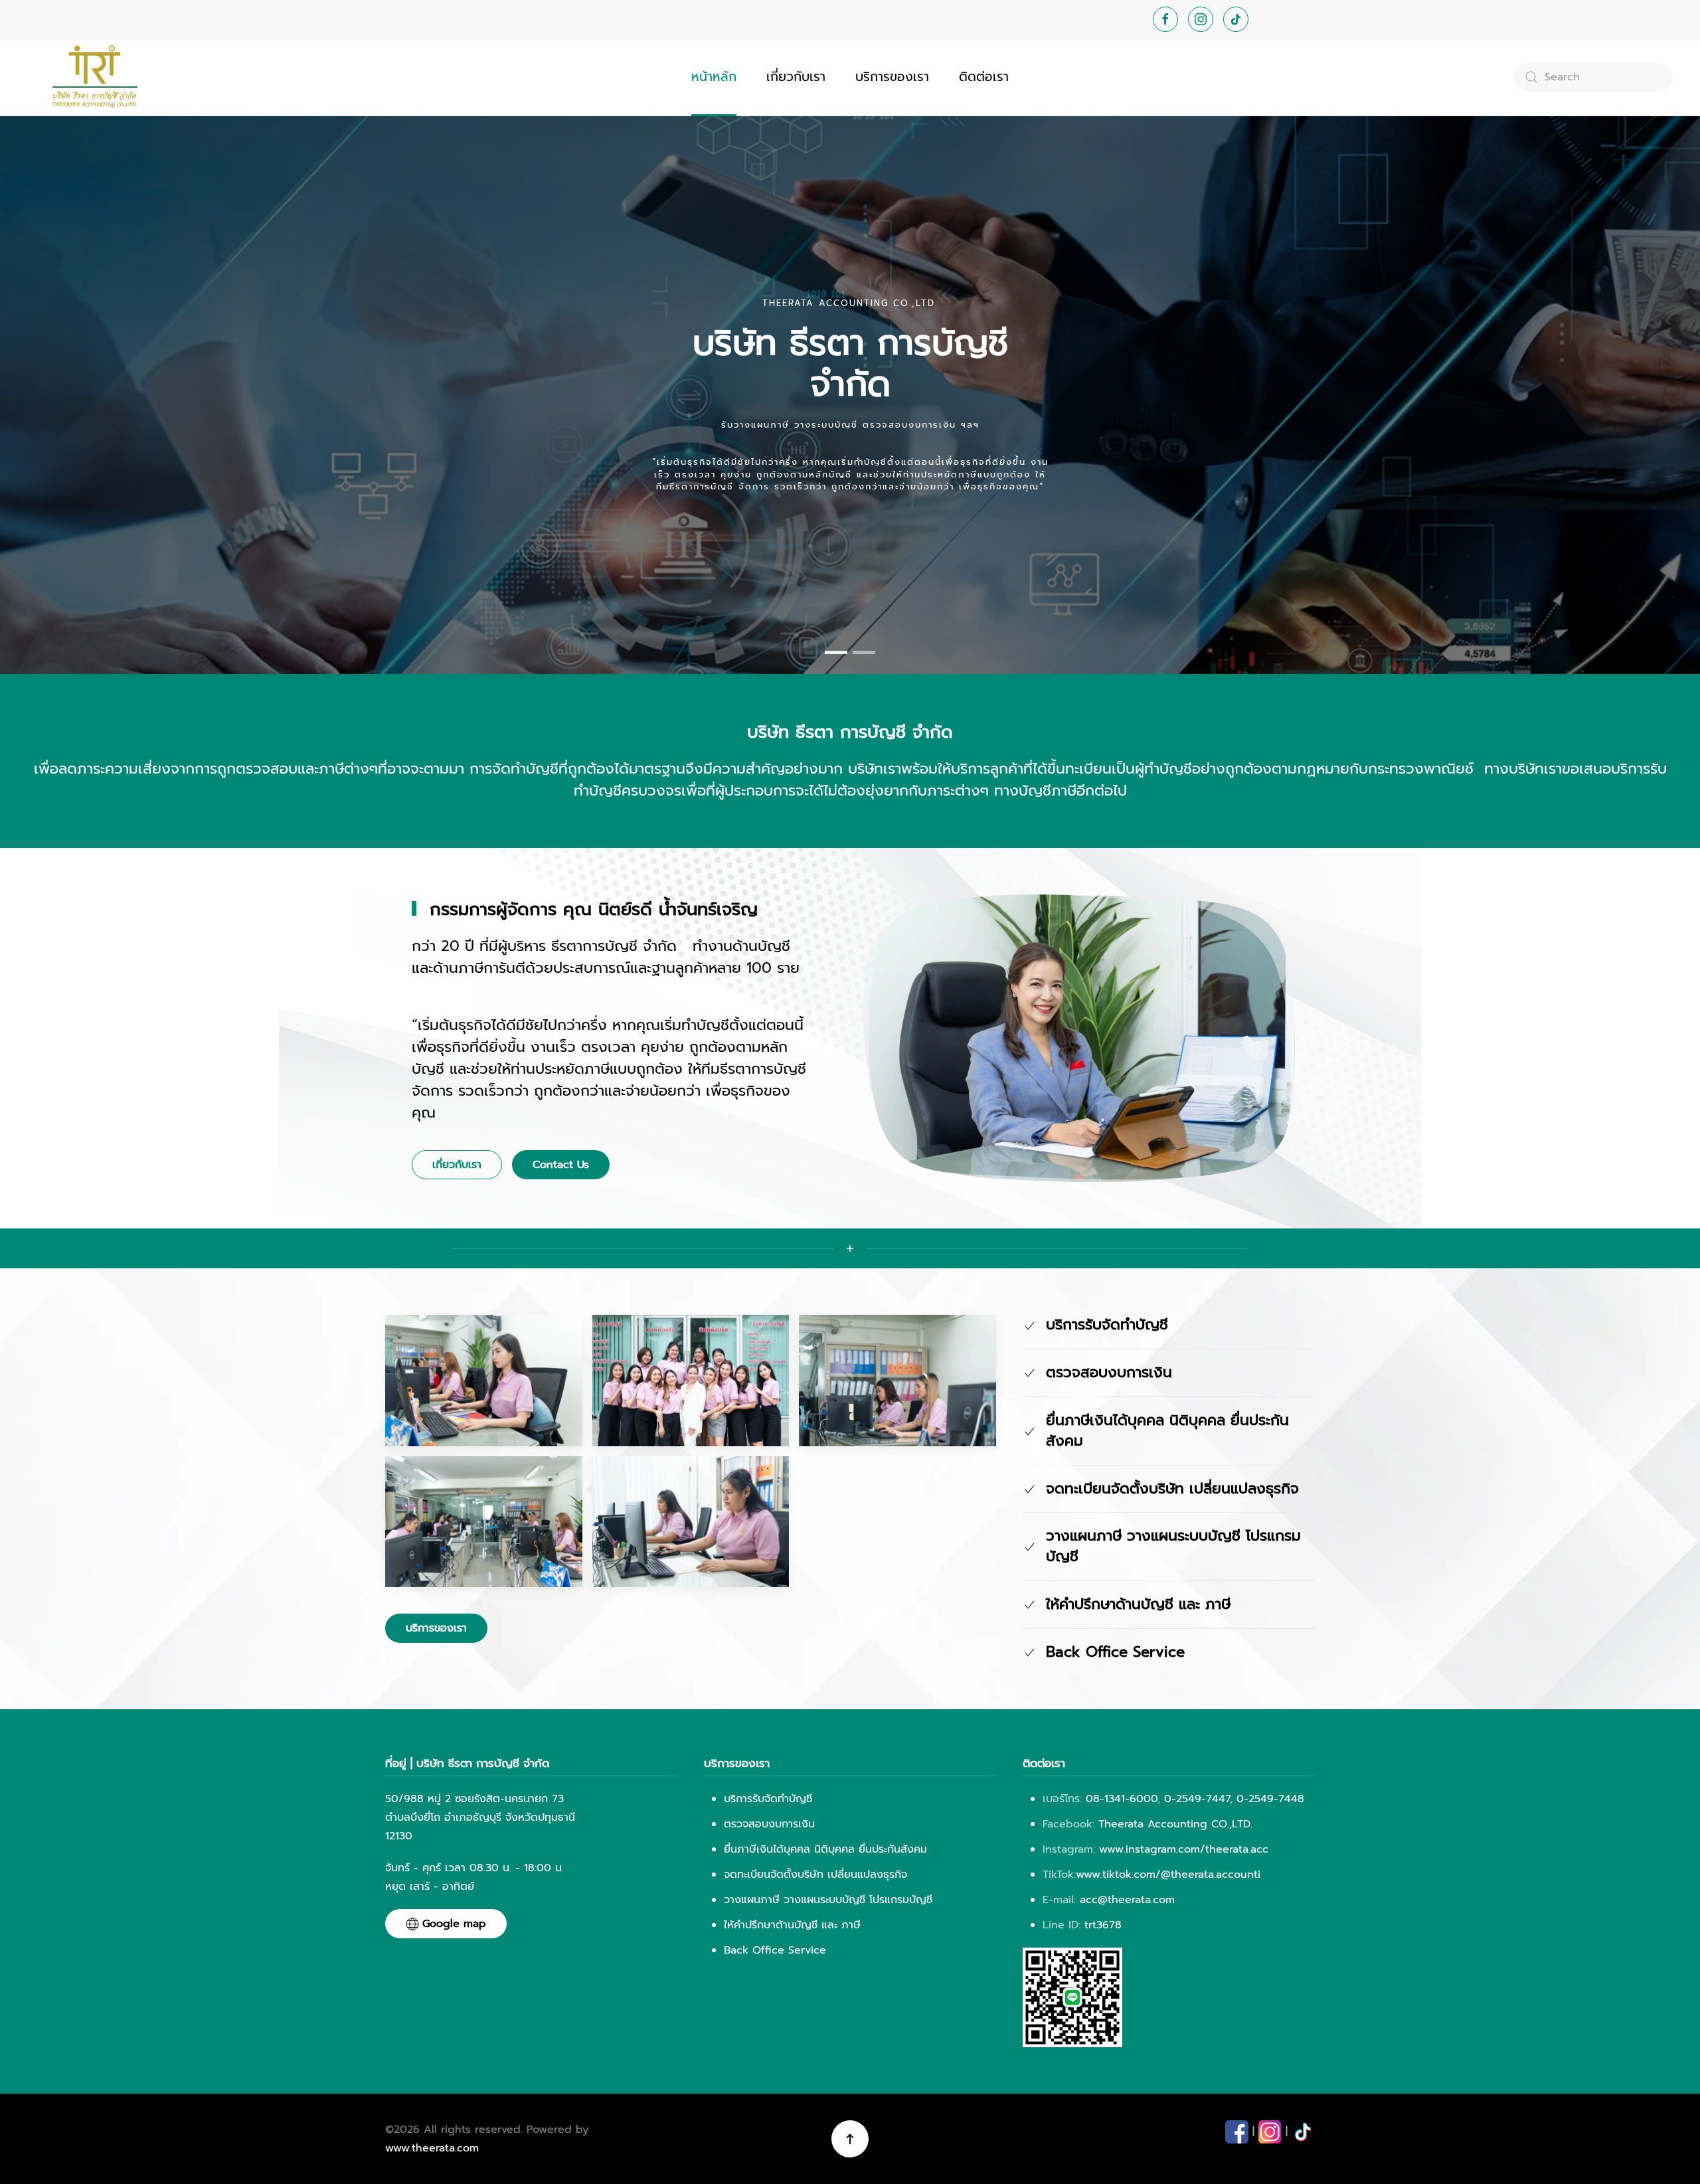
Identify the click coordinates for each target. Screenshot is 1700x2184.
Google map (454, 1924)
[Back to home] (93, 77)
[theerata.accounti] (1303, 2132)
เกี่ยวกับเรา (796, 77)
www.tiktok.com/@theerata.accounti (1168, 1875)
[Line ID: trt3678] (1072, 1997)
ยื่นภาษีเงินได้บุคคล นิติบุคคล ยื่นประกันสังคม (825, 1849)
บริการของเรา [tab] (864, 652)
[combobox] (1594, 77)
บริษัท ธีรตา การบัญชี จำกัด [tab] (836, 652)
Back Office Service (775, 1950)
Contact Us (561, 1165)
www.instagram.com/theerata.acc (1182, 1849)
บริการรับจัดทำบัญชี (768, 1799)
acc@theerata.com (1127, 1900)
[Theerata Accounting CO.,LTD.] (1237, 2132)
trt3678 (1103, 1925)
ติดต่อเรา (984, 77)
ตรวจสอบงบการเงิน (769, 1824)
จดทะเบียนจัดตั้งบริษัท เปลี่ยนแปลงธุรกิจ (815, 1875)
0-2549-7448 (1270, 1799)
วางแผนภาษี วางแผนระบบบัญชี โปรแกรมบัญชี (828, 1900)
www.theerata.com (432, 2148)
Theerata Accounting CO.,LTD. (1175, 1824)
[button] (484, 1380)
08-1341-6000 (1122, 1799)
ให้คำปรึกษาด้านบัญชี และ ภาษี (792, 1925)
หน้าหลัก (714, 77)
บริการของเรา (892, 77)
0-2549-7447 (1197, 1799)
